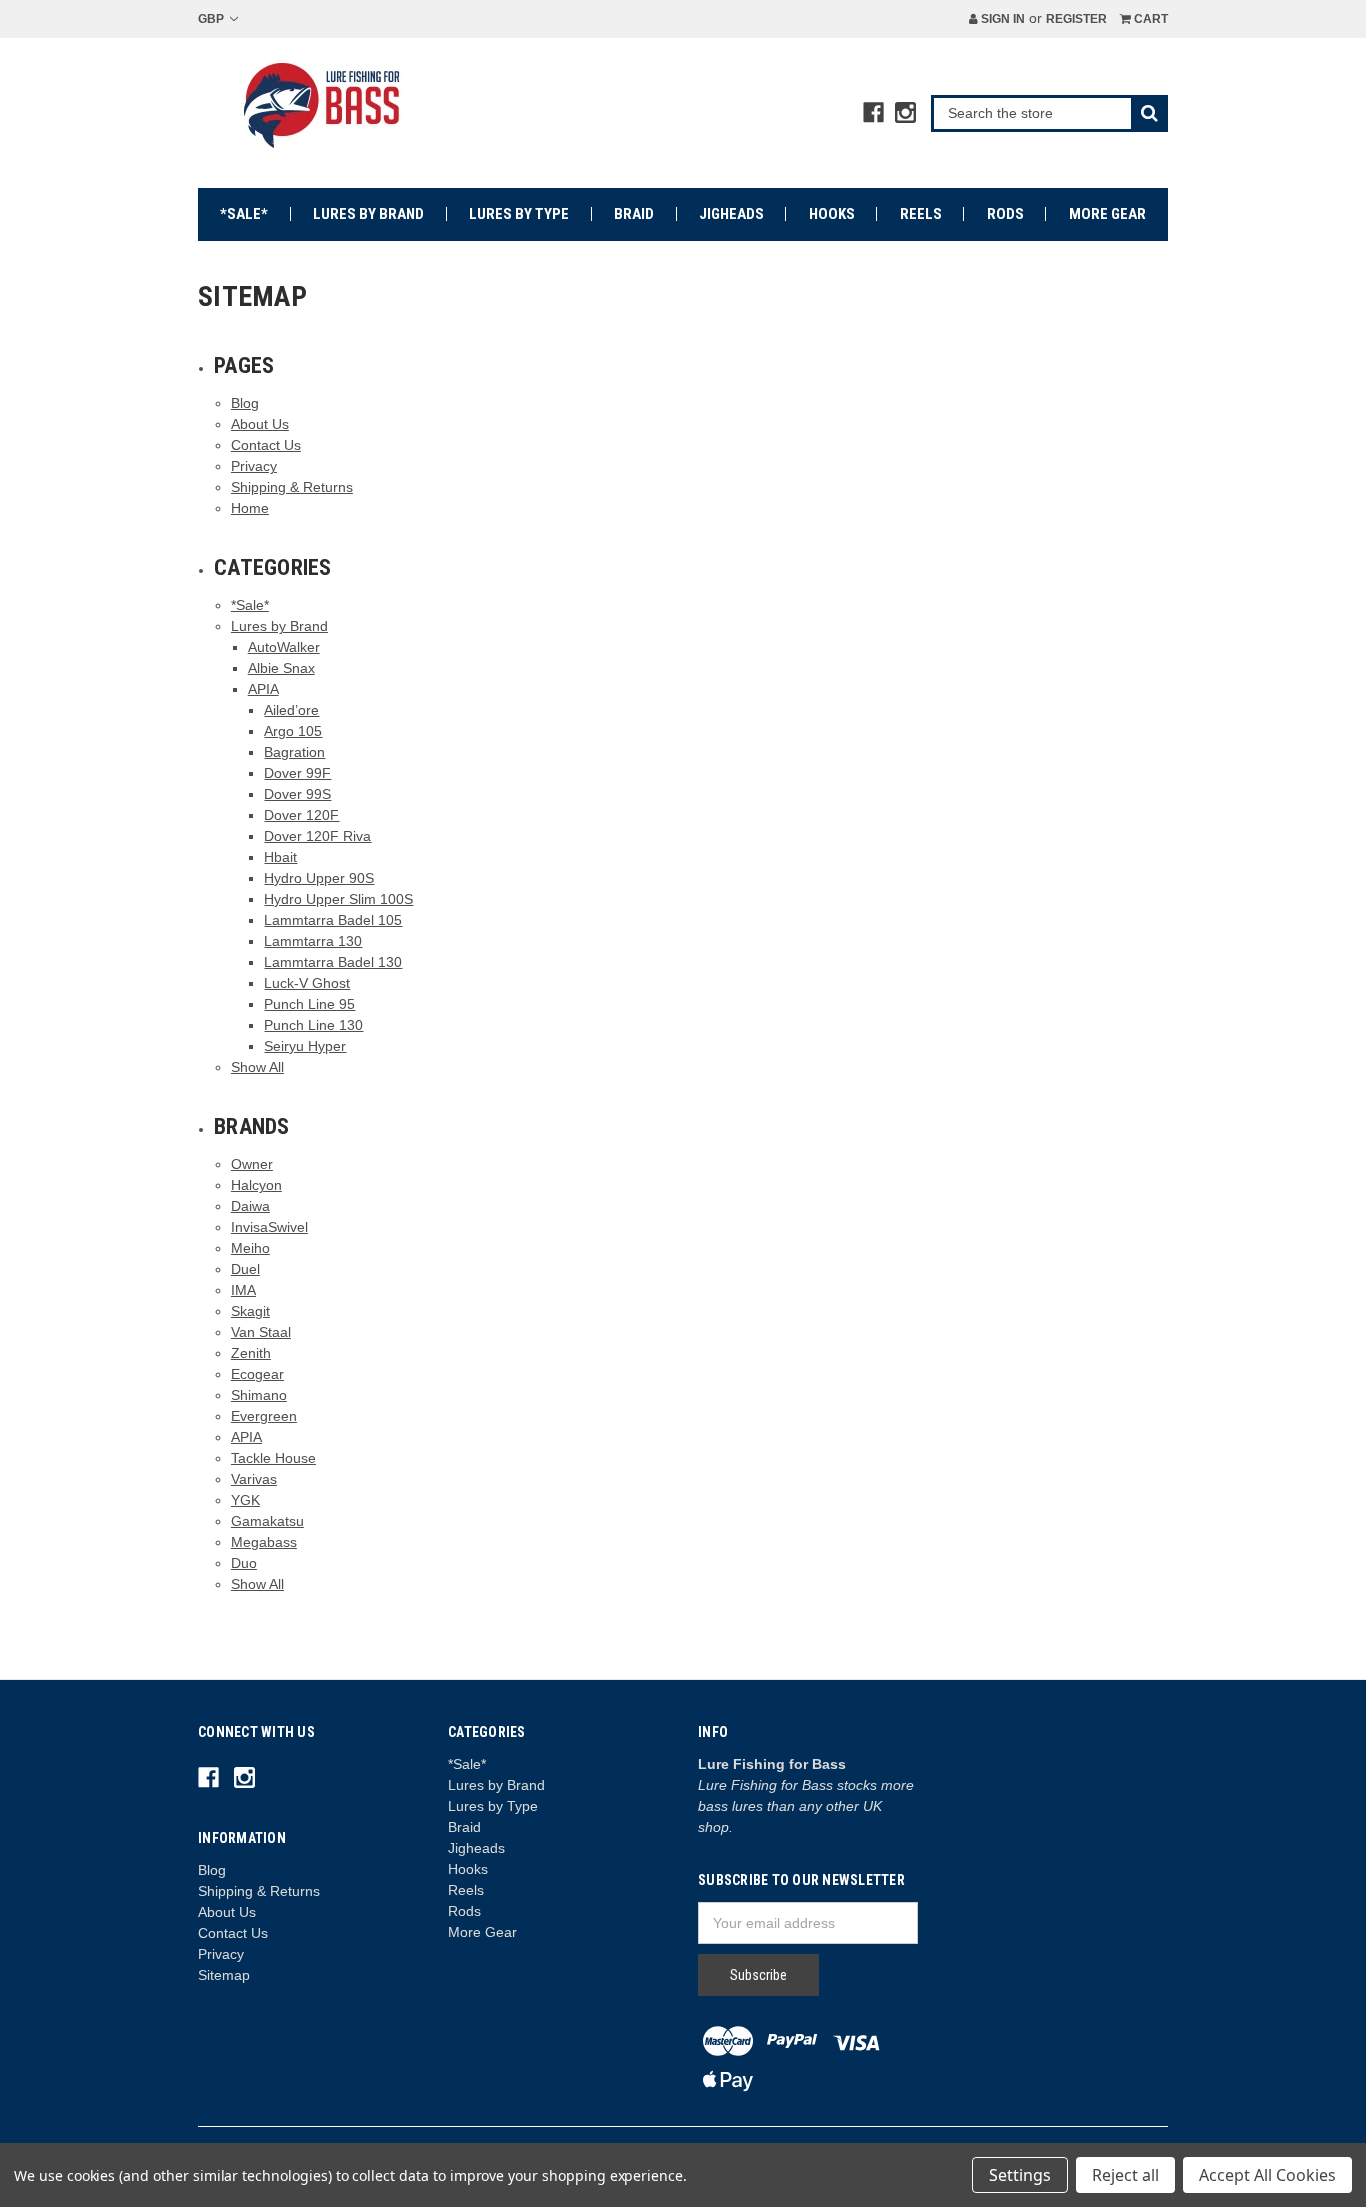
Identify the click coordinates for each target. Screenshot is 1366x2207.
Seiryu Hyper (305, 1046)
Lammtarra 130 (313, 941)
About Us (260, 424)
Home (250, 508)
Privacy (254, 466)
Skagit (250, 1311)
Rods (1005, 214)
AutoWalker (284, 647)
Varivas (254, 1479)
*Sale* (244, 214)
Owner (252, 1164)
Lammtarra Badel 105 (333, 920)
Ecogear (257, 1374)
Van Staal (261, 1332)
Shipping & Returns (292, 487)
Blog (245, 403)
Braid (634, 214)
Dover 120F (301, 815)
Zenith (251, 1353)
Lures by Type (519, 214)
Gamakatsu (267, 1521)
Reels (921, 214)
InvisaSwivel (269, 1227)
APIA (263, 689)
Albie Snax (281, 668)
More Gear (1107, 214)
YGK (245, 1500)
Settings (1020, 2175)
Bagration (294, 752)
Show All (257, 1067)
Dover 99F (297, 773)
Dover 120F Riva (317, 836)
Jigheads (731, 214)
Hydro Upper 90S (319, 878)
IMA (243, 1290)
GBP (212, 19)
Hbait (280, 857)
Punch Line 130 (313, 1025)
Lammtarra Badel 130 (333, 962)
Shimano (259, 1395)
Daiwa (250, 1206)
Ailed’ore (291, 710)
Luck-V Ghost (307, 983)
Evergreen (264, 1416)
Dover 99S (297, 794)
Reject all (1125, 2175)
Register (1076, 19)
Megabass (264, 1542)
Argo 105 (293, 731)
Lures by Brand (368, 214)
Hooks (832, 214)
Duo (244, 1563)
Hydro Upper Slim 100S (338, 899)
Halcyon (256, 1185)
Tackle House (273, 1458)
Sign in (1001, 19)
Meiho (250, 1248)
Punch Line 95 (309, 1004)
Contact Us (266, 445)
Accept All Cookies (1267, 2175)
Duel (245, 1269)
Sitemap (224, 1975)
